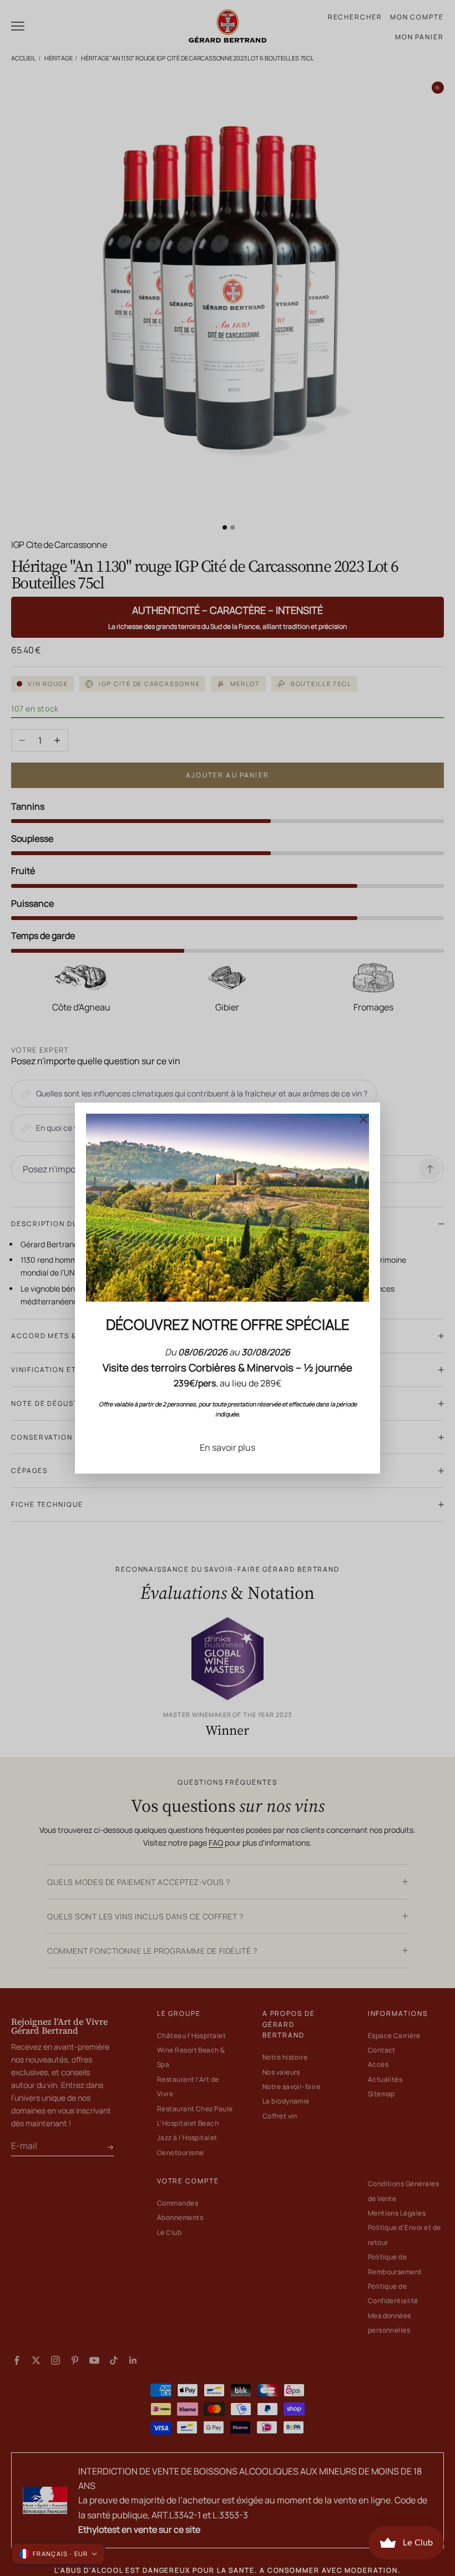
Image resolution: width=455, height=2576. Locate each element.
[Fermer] (363, 1119)
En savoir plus (228, 1447)
